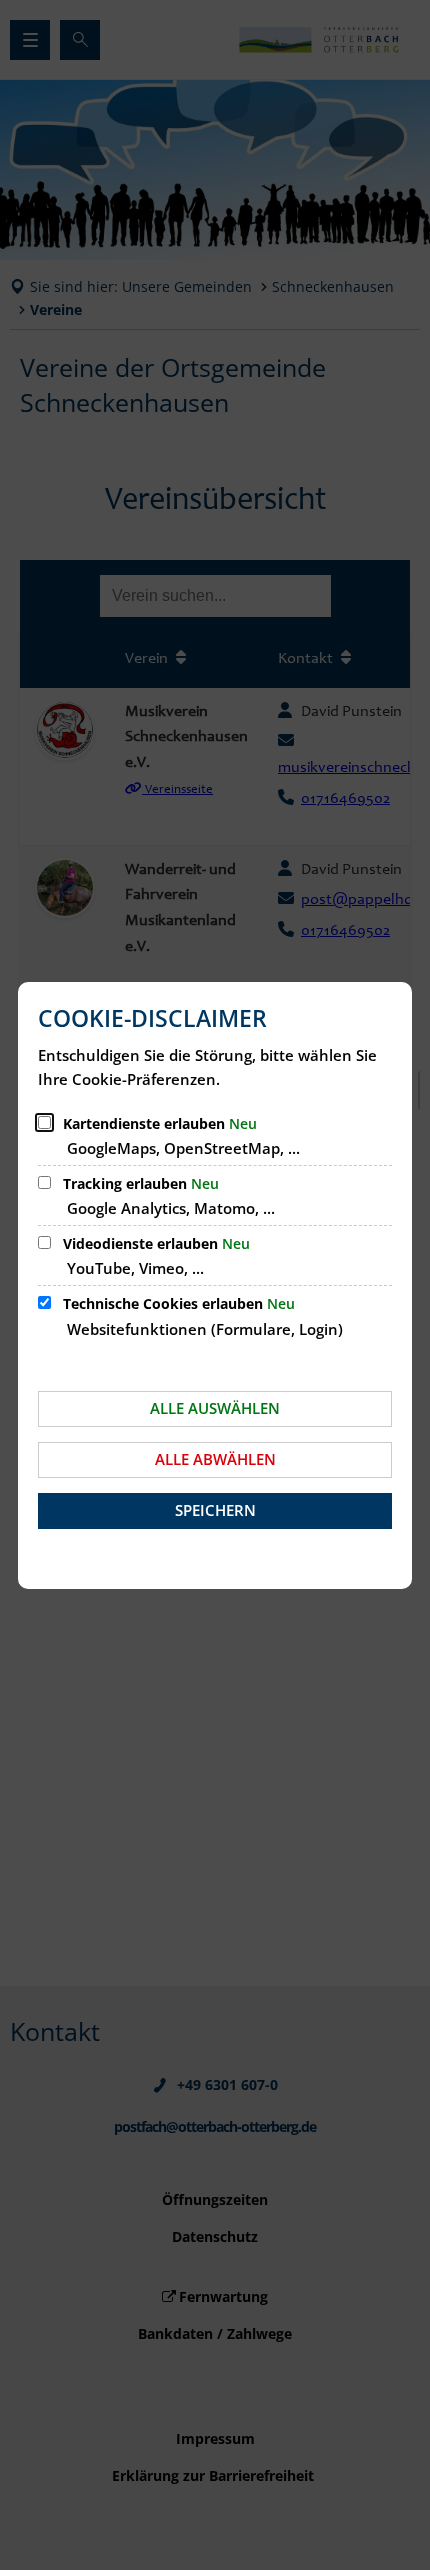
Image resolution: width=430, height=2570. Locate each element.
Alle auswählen (215, 1408)
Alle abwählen (215, 1459)
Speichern (215, 1510)
